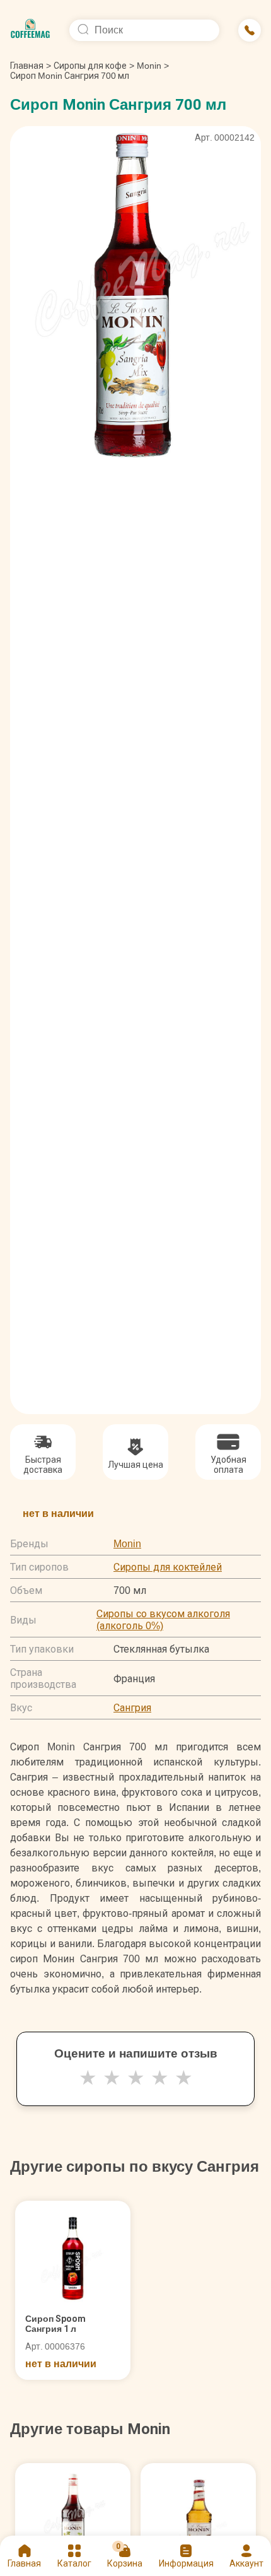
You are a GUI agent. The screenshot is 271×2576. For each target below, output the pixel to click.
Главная (31, 66)
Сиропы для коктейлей (168, 1567)
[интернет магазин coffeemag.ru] (30, 30)
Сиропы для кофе (90, 66)
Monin (149, 66)
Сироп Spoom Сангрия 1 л (55, 2324)
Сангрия (132, 1708)
